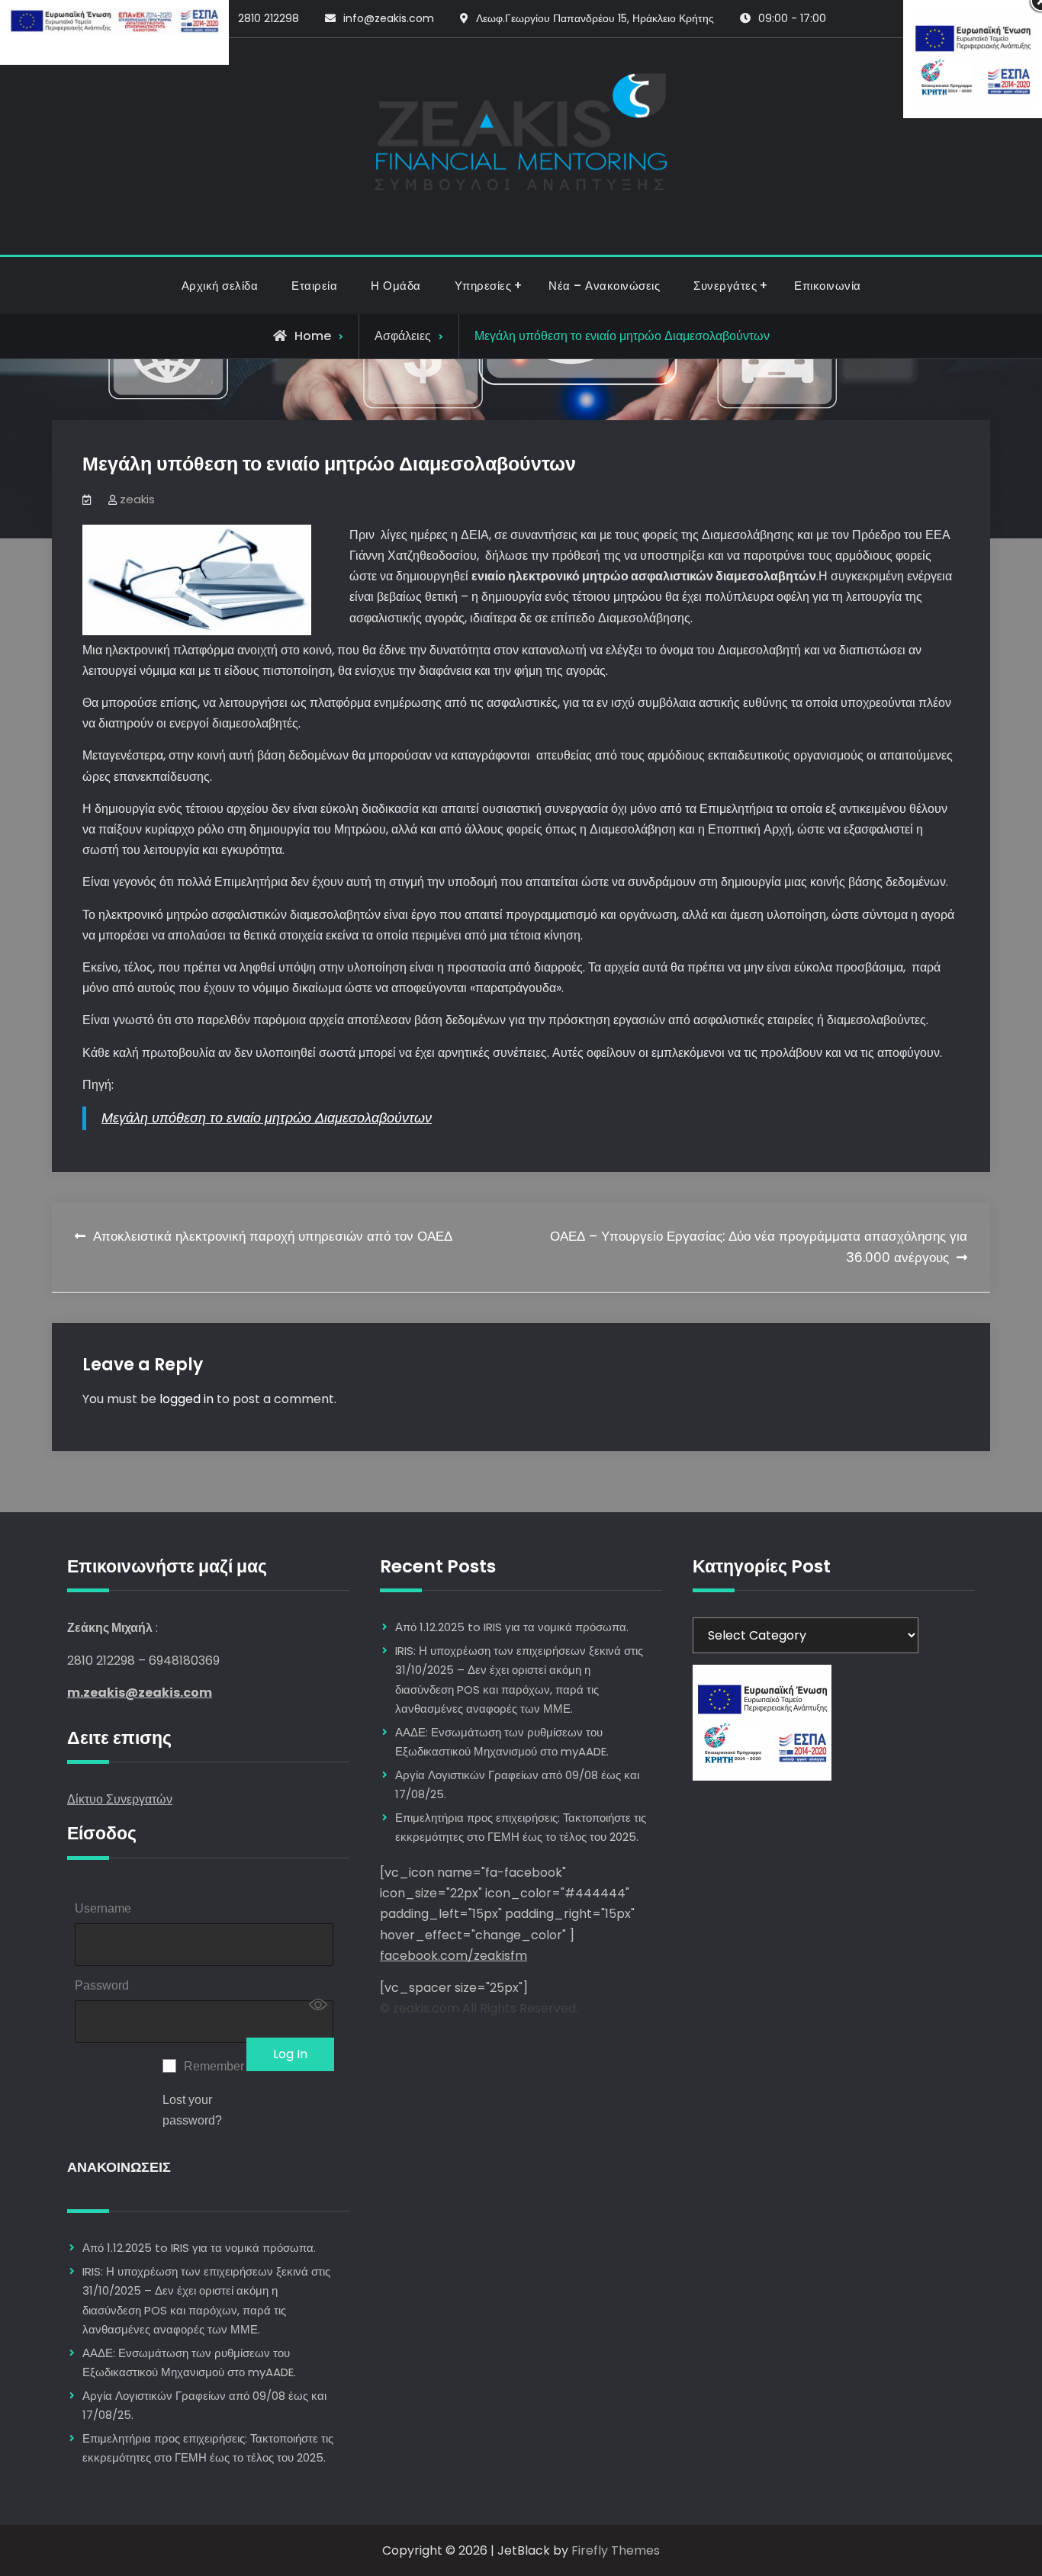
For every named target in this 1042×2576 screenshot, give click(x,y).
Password (102, 1985)
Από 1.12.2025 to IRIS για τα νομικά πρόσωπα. (199, 2248)
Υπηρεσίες (483, 286)
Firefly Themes (616, 2550)
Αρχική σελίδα (220, 286)
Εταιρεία (314, 286)
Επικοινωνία (828, 286)
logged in (187, 1399)
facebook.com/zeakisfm (453, 1956)
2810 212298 (269, 18)
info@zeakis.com (389, 18)
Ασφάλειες (403, 336)
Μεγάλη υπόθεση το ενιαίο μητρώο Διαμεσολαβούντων (267, 1118)
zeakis (137, 499)
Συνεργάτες (725, 286)
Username (103, 1908)
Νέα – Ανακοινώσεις (604, 286)
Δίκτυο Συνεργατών (120, 1799)
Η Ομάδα (396, 286)
